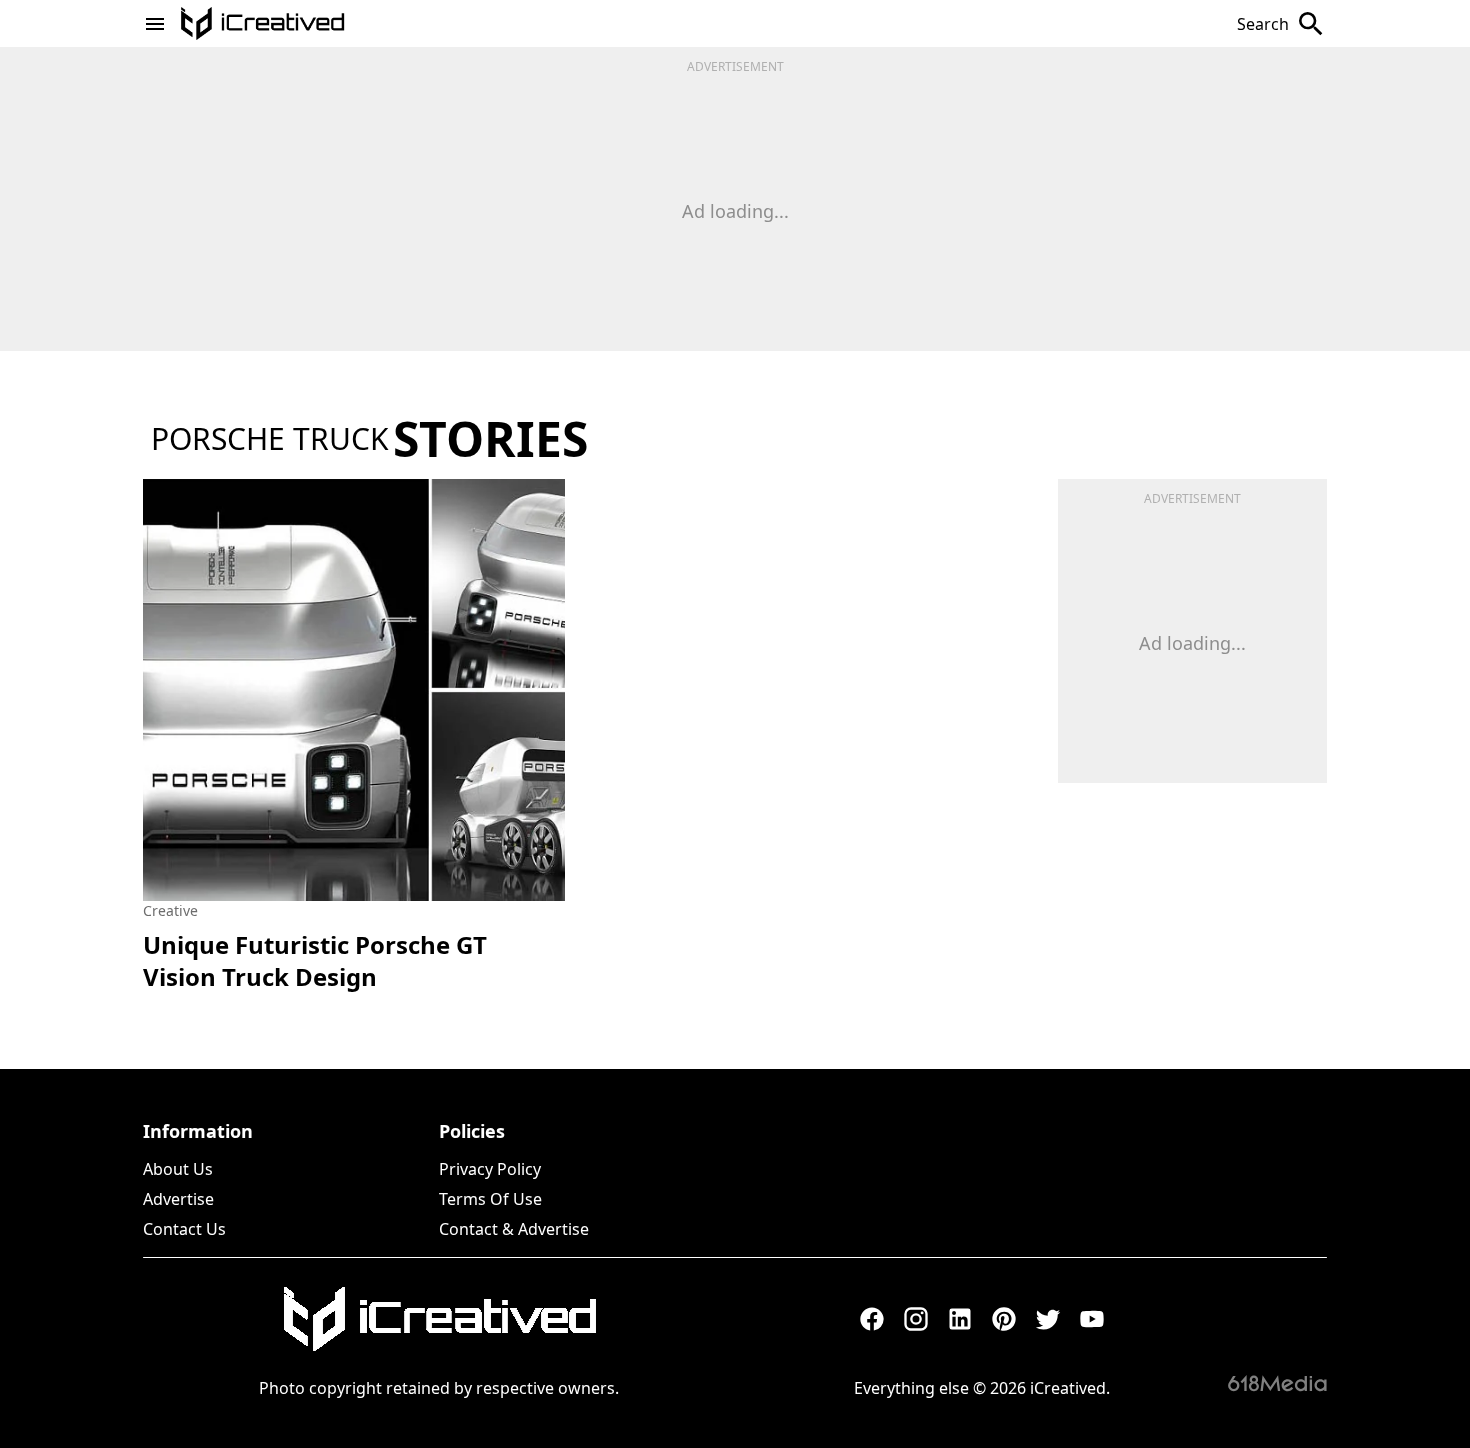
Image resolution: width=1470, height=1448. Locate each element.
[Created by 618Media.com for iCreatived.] (1277, 1383)
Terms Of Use (490, 1199)
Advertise (178, 1199)
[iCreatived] (439, 1319)
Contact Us (184, 1229)
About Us (178, 1169)
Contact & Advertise (514, 1229)
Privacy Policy (490, 1169)
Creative (170, 910)
